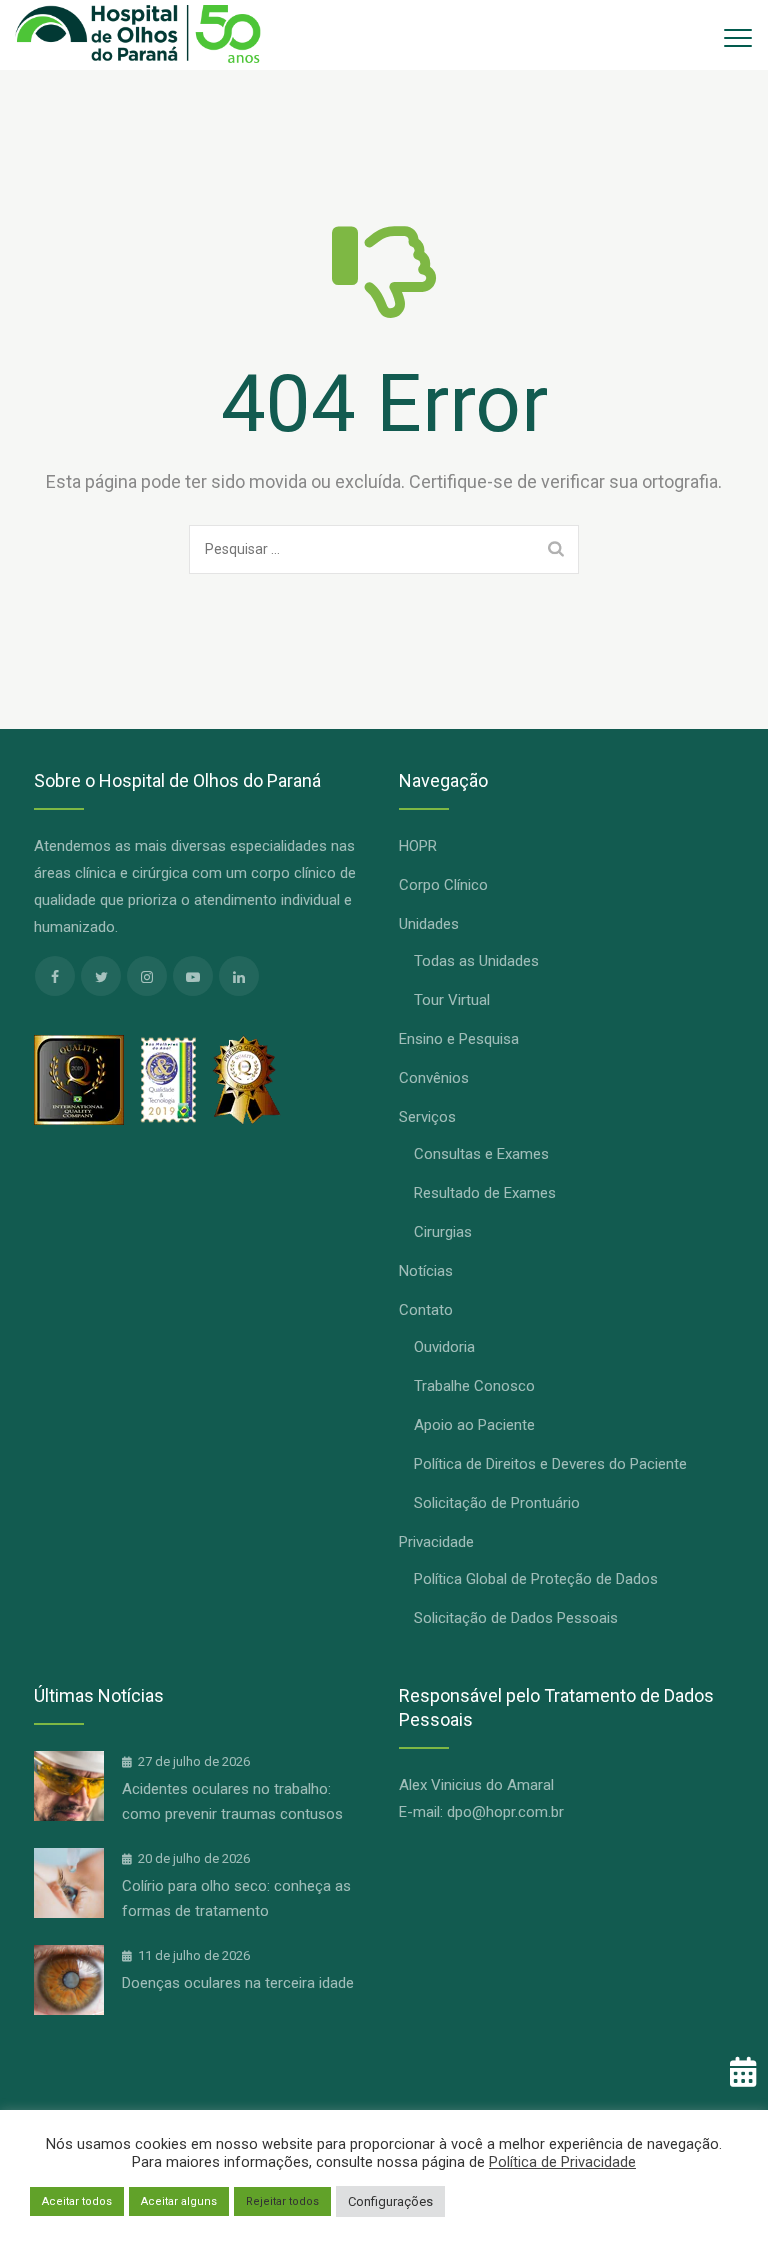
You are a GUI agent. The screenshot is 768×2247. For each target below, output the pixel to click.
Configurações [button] (390, 2201)
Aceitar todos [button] (77, 2201)
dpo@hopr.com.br (505, 1812)
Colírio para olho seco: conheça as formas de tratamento (236, 1898)
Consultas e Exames (481, 1154)
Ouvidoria (444, 1347)
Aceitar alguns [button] (179, 2201)
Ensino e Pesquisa (459, 1039)
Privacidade (436, 1542)
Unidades (429, 924)
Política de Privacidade (562, 2162)
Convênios (434, 1078)
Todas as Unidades (476, 961)
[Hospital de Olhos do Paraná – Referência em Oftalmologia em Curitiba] (138, 35)
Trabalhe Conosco (474, 1386)
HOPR (418, 846)
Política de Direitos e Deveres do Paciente (550, 1464)
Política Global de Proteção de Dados (536, 1579)
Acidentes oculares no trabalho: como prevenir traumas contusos (232, 1801)
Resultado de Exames (485, 1193)
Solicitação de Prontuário (497, 1503)
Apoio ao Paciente (474, 1425)
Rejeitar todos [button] (282, 2201)
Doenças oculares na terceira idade (238, 1983)
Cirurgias (443, 1232)
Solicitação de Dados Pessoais (516, 1618)
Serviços (427, 1117)
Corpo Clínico (443, 885)
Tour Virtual (452, 1000)
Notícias (426, 1271)
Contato (426, 1310)
